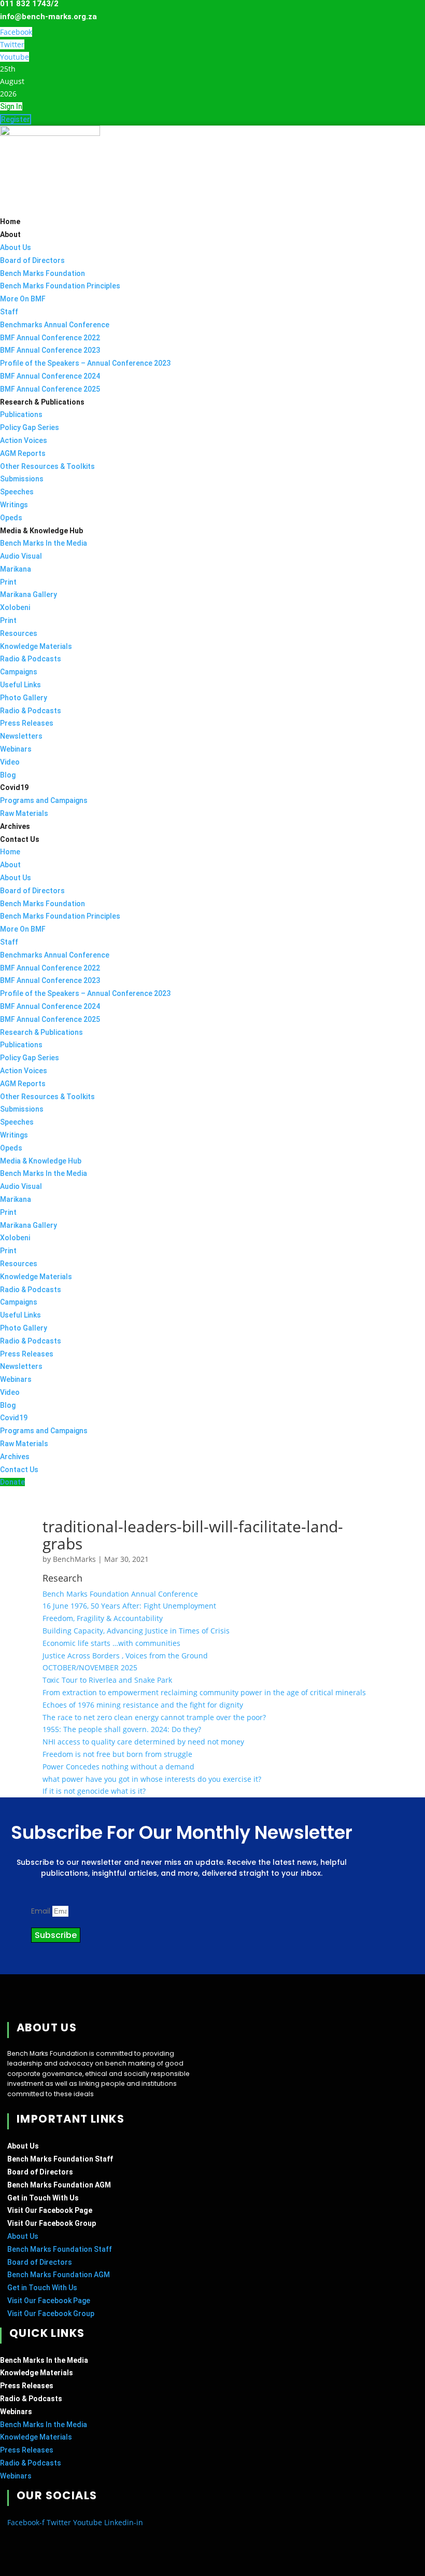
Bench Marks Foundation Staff (60, 2159)
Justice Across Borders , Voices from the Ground (125, 1656)
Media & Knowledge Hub (41, 531)
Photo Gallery (24, 698)
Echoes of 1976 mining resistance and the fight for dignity (143, 1705)
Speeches (17, 492)
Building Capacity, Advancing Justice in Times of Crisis (136, 1631)
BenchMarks (74, 1559)
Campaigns (19, 672)
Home (10, 221)
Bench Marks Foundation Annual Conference (120, 1594)
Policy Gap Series (30, 427)
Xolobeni (15, 607)
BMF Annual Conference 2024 (50, 376)
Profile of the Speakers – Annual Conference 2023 (85, 363)
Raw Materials (24, 813)
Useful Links (20, 685)
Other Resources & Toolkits (47, 466)
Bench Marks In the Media (44, 543)
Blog (8, 775)
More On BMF (23, 299)
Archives (15, 826)
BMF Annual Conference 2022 (50, 338)
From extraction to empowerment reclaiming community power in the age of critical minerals (204, 1692)
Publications (21, 414)
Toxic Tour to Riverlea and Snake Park (107, 1680)
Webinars (16, 749)
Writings (14, 505)
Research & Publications (42, 402)
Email (42, 1911)
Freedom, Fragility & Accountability (103, 1618)
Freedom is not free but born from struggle (117, 1754)
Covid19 (14, 787)
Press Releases (27, 723)
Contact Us (20, 839)
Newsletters (21, 736)
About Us (16, 247)
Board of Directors (32, 260)
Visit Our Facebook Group (52, 2223)
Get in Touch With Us (43, 2198)
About (10, 234)
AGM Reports (23, 453)
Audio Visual (21, 556)
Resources (19, 633)
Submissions (22, 479)
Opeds (11, 518)
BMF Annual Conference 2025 (50, 389)
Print (8, 582)
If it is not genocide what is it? (94, 1791)
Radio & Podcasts (31, 659)
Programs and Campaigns (44, 800)
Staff (9, 312)
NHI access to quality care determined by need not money (143, 1742)
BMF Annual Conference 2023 (50, 350)
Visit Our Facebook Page (50, 2210)
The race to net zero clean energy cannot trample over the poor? (154, 1717)
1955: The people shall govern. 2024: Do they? (122, 1729)
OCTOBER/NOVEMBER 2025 (90, 1667)
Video (10, 762)
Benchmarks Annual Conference (55, 325)
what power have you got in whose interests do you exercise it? (152, 1779)
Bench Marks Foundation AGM (59, 2185)
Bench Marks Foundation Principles (60, 286)
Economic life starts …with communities (111, 1643)
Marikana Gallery (29, 594)
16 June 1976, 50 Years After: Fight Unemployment (129, 1606)
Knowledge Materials (36, 646)
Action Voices (24, 440)
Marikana (16, 569)
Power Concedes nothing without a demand (118, 1767)
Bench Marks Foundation (42, 273)
